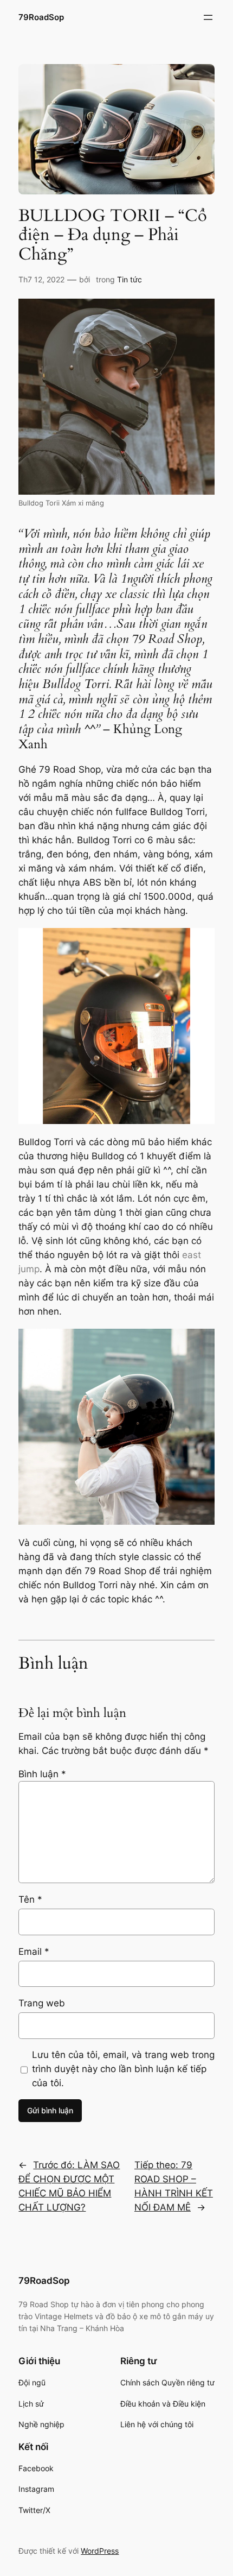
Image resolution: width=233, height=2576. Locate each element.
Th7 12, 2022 (41, 279)
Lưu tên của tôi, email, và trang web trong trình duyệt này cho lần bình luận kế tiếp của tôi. (123, 2069)
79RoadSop (41, 17)
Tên (30, 1899)
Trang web (42, 2003)
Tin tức (130, 279)
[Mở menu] (208, 17)
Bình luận (42, 1774)
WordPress (100, 2551)
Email (34, 1952)
